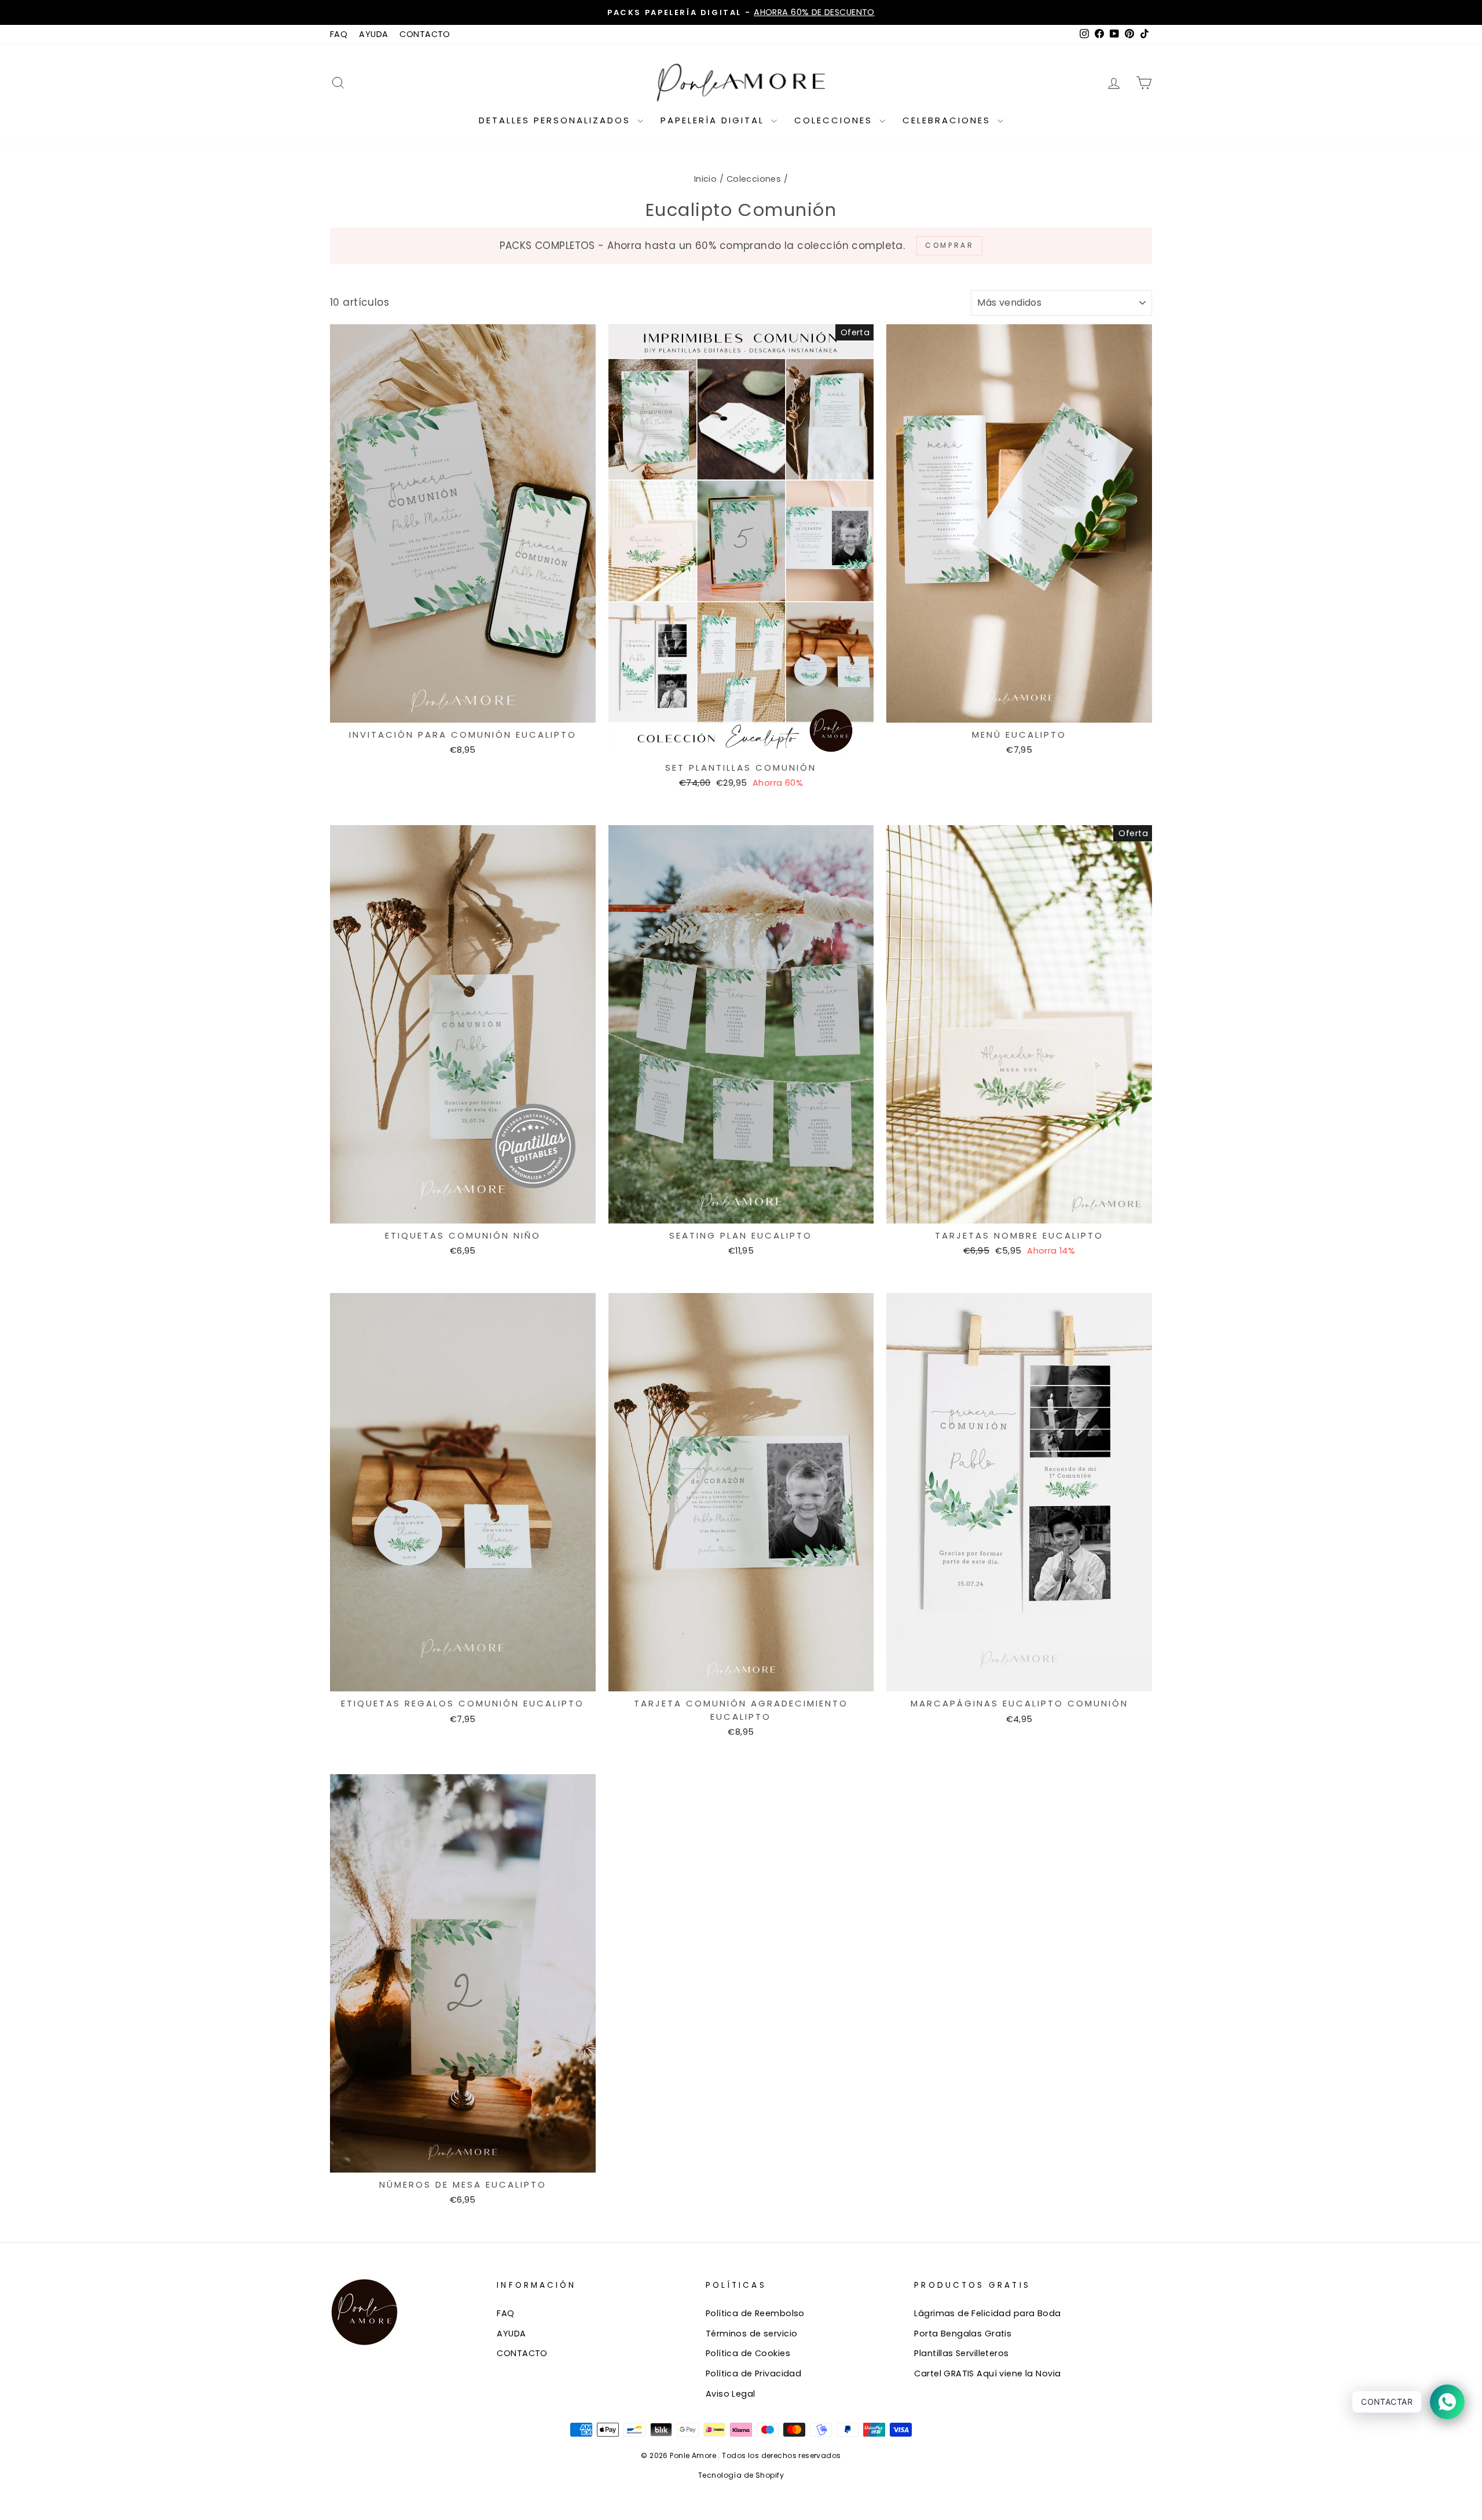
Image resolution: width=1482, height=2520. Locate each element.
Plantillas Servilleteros (961, 2353)
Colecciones (754, 179)
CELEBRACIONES (949, 120)
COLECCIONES (835, 120)
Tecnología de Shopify (741, 2475)
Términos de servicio (752, 2334)
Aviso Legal (731, 2394)
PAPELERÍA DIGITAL (714, 120)
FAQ (339, 34)
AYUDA (373, 34)
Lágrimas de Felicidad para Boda (987, 2313)
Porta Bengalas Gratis (963, 2334)
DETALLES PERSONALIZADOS (557, 120)
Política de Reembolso (755, 2313)
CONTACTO (425, 34)
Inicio (706, 179)
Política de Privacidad (753, 2374)
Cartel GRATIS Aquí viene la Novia (987, 2374)
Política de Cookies (748, 2353)
